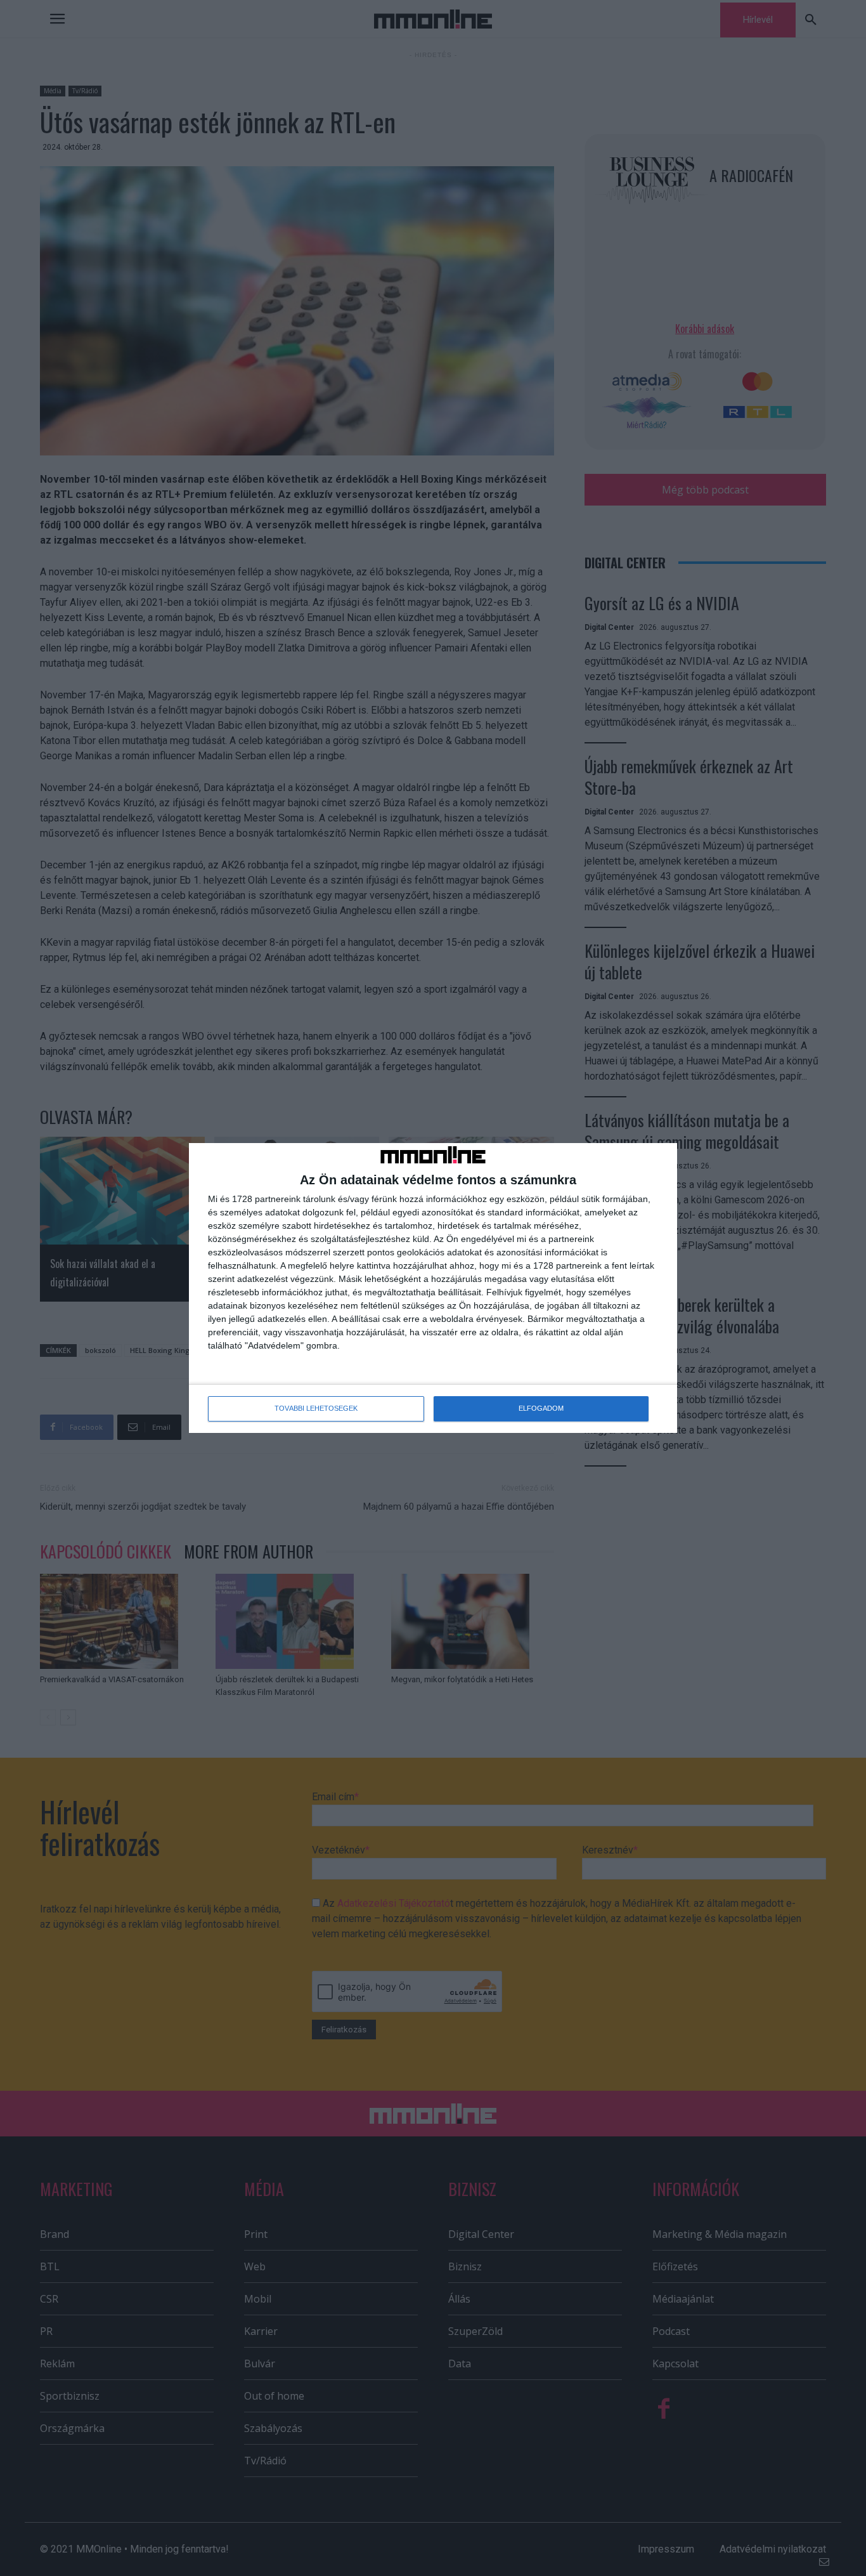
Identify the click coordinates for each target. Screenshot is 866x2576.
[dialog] (433, 1288)
